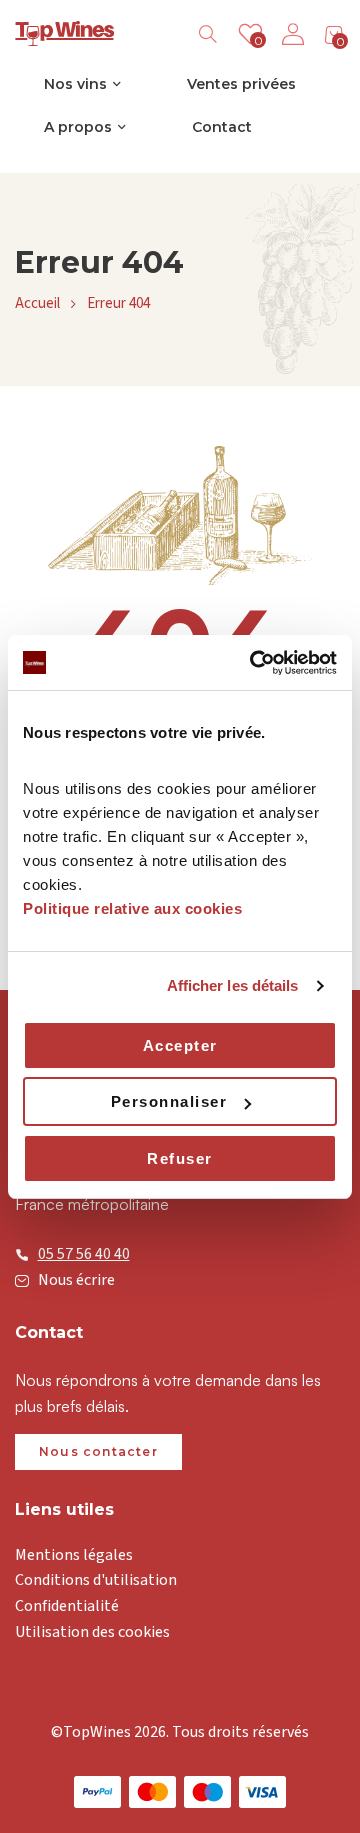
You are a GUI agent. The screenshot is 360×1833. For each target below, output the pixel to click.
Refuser (180, 1158)
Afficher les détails (233, 985)
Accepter (180, 1045)
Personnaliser (169, 1101)
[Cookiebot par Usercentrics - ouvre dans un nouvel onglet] (254, 663)
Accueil (37, 303)
